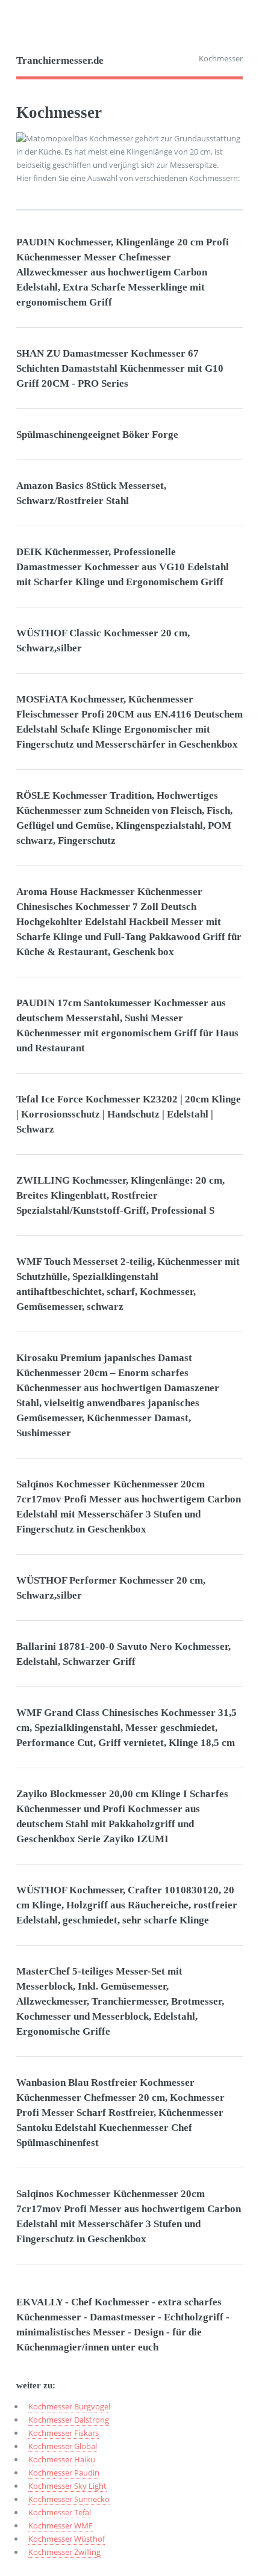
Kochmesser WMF (61, 2525)
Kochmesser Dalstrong (69, 2420)
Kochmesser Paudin (64, 2473)
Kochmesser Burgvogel (69, 2406)
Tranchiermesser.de (60, 60)
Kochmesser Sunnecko (69, 2499)
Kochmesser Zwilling (64, 2552)
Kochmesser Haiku (62, 2459)
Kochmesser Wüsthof (67, 2539)
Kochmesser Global (63, 2446)
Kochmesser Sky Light (67, 2486)
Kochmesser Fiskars (64, 2433)
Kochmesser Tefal (60, 2512)
